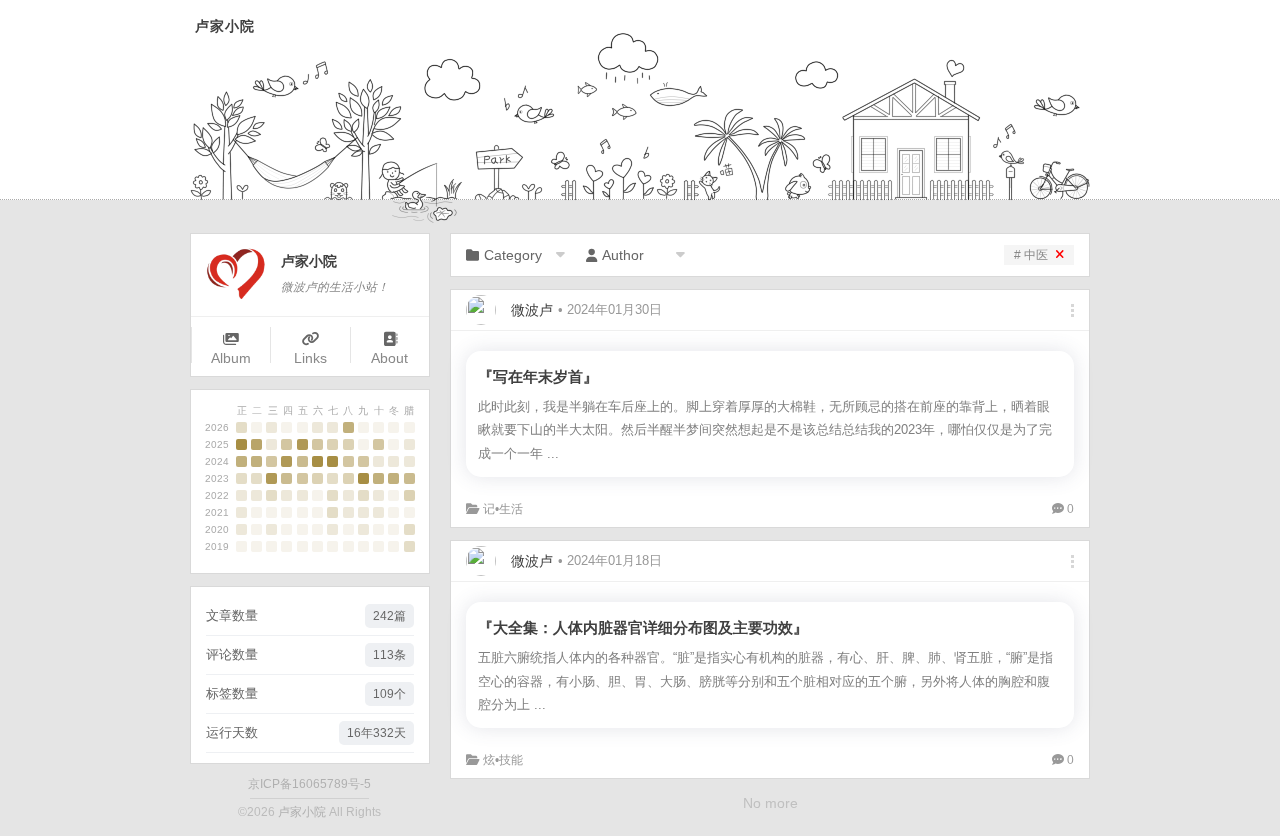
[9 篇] (241, 444)
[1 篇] (271, 427)
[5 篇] (302, 461)
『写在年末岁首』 (538, 376)
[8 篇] (302, 444)
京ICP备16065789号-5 (309, 784)
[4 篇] (286, 444)
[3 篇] (332, 444)
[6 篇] (348, 427)
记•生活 (503, 509)
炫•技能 (503, 760)
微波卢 (532, 310)
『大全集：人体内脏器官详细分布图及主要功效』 (643, 627)
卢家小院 (225, 26)
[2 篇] (241, 427)
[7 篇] (256, 444)
